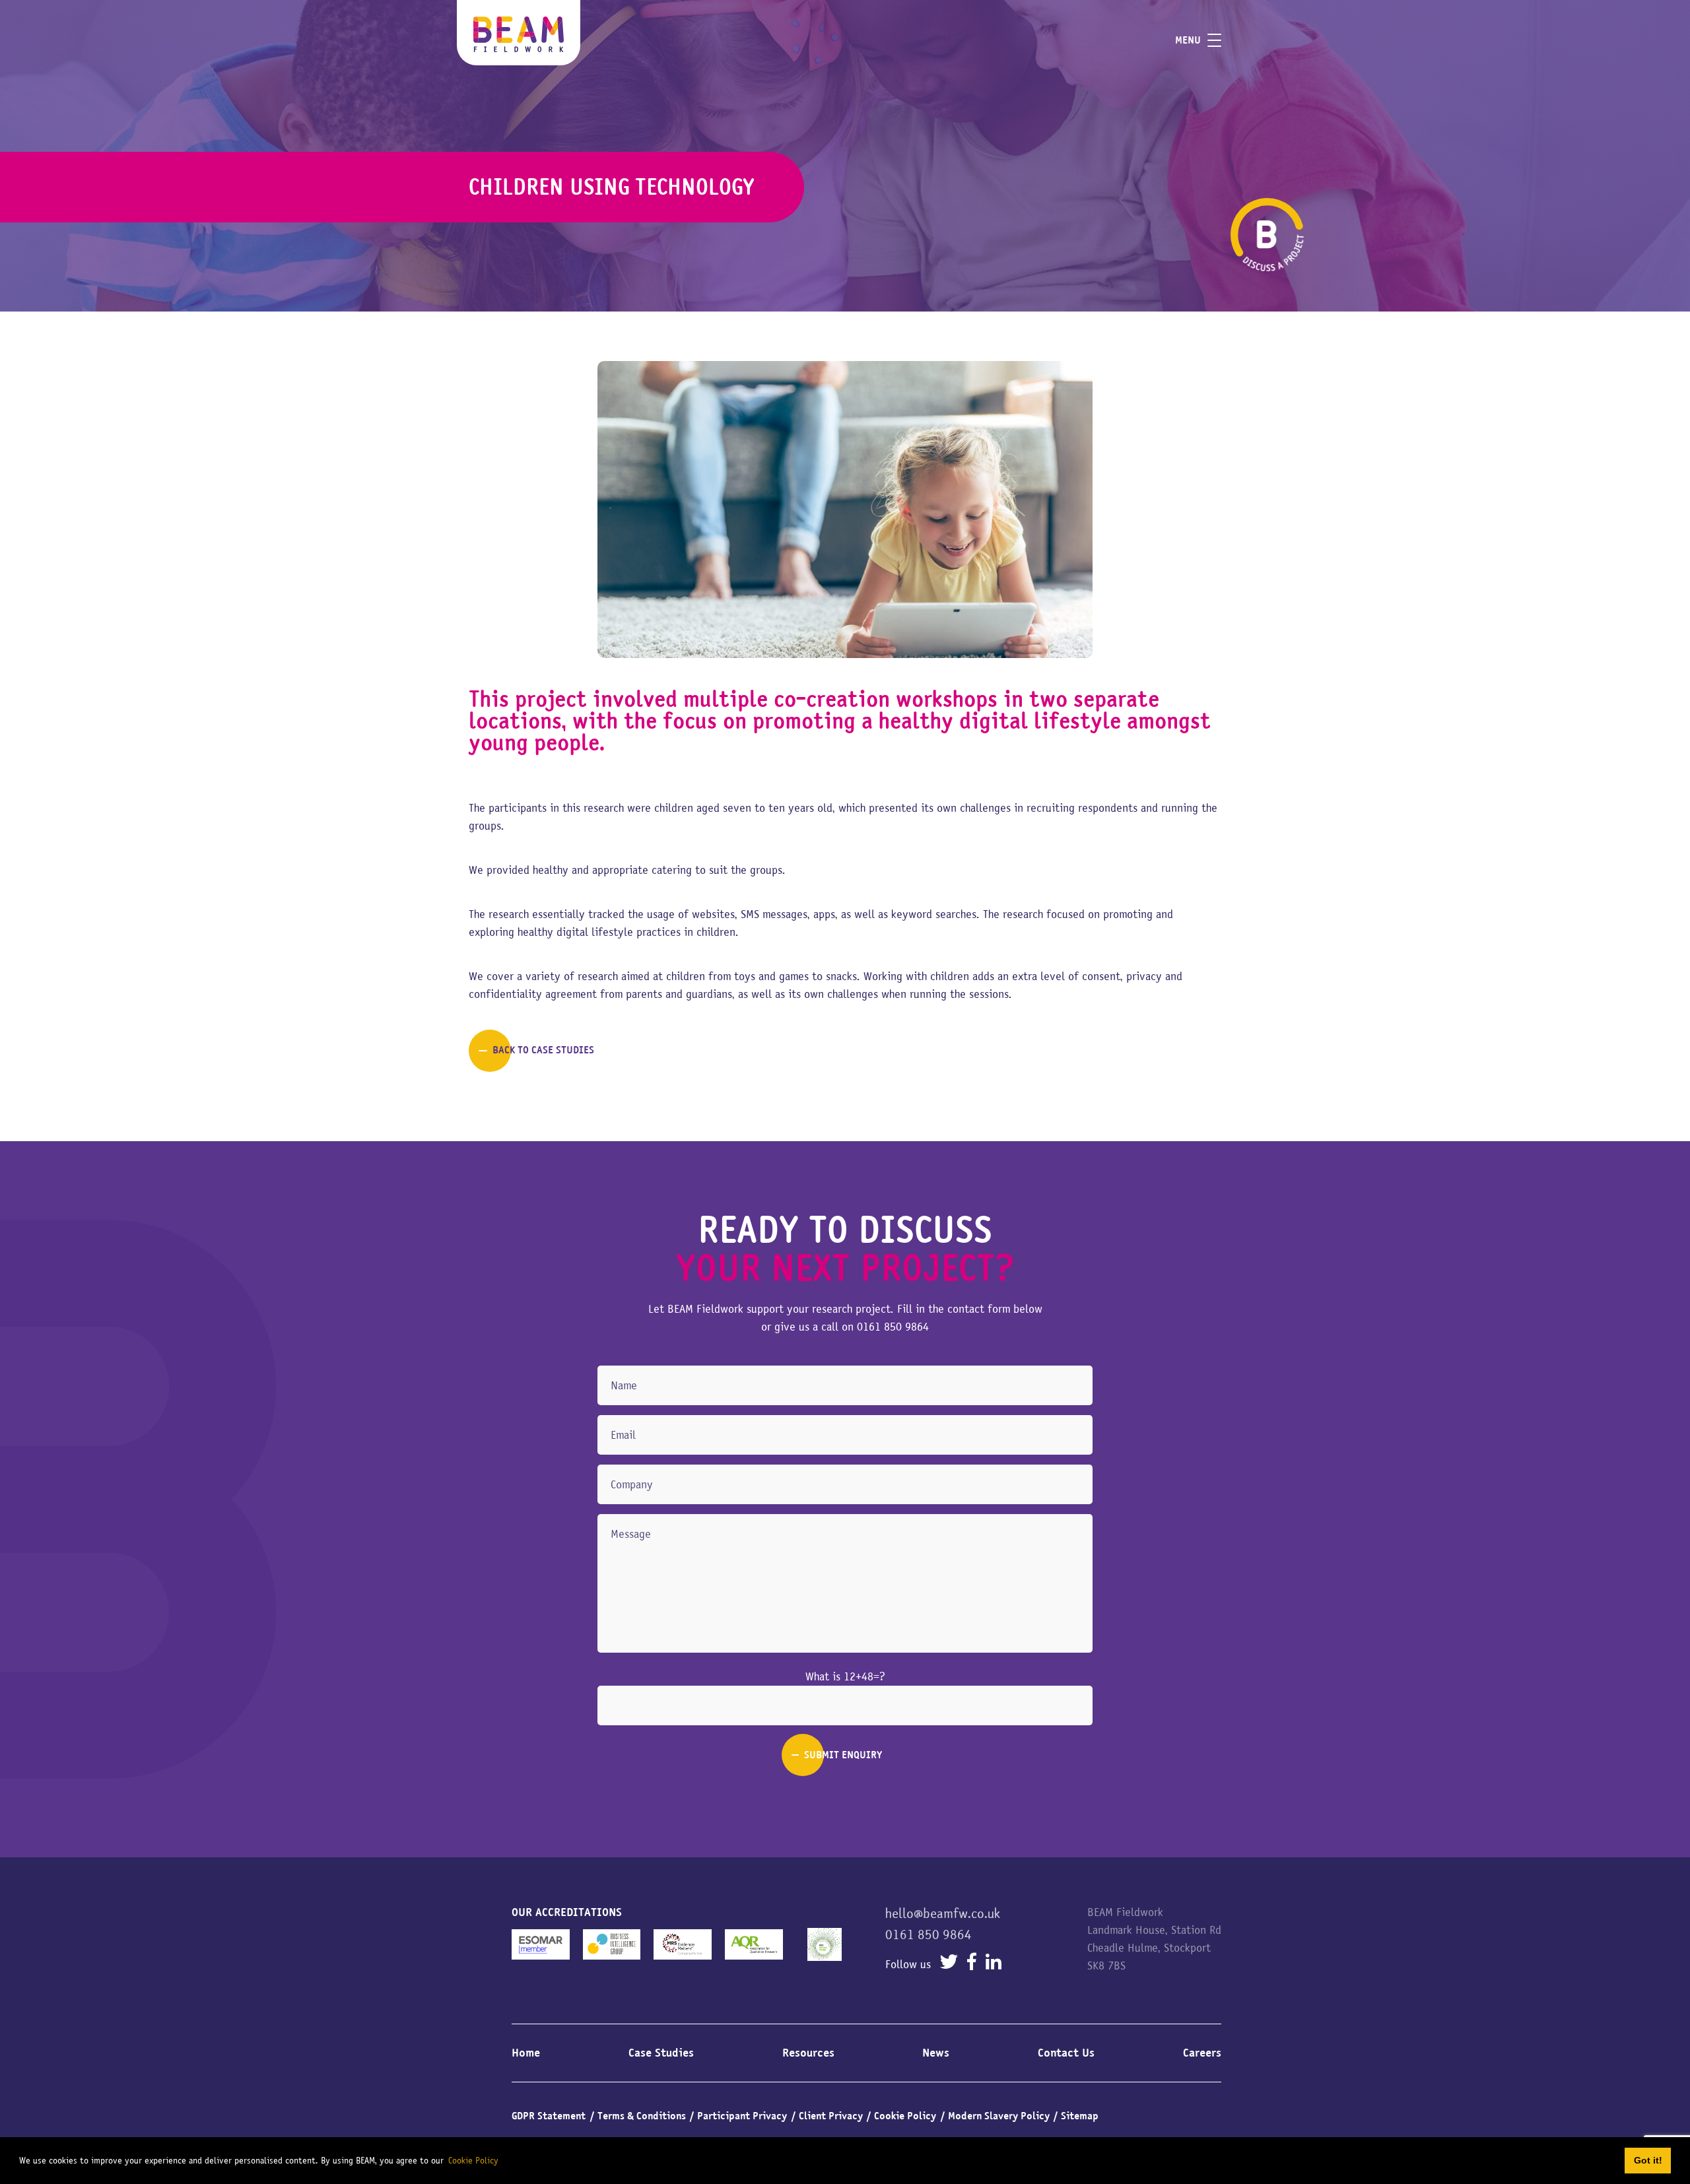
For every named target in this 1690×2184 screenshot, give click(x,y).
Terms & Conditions (642, 2116)
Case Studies (661, 2053)
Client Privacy (831, 2116)
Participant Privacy (742, 2116)
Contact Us (1066, 2053)
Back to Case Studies (543, 1050)
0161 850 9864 (893, 1327)
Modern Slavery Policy (999, 2116)
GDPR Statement (549, 2116)
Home (526, 2053)
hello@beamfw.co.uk (943, 1913)
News (936, 2053)
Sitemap (1080, 2116)
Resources (808, 2053)
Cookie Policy (905, 2116)
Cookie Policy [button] (473, 2160)
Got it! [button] (1648, 2160)
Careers (1202, 2053)
